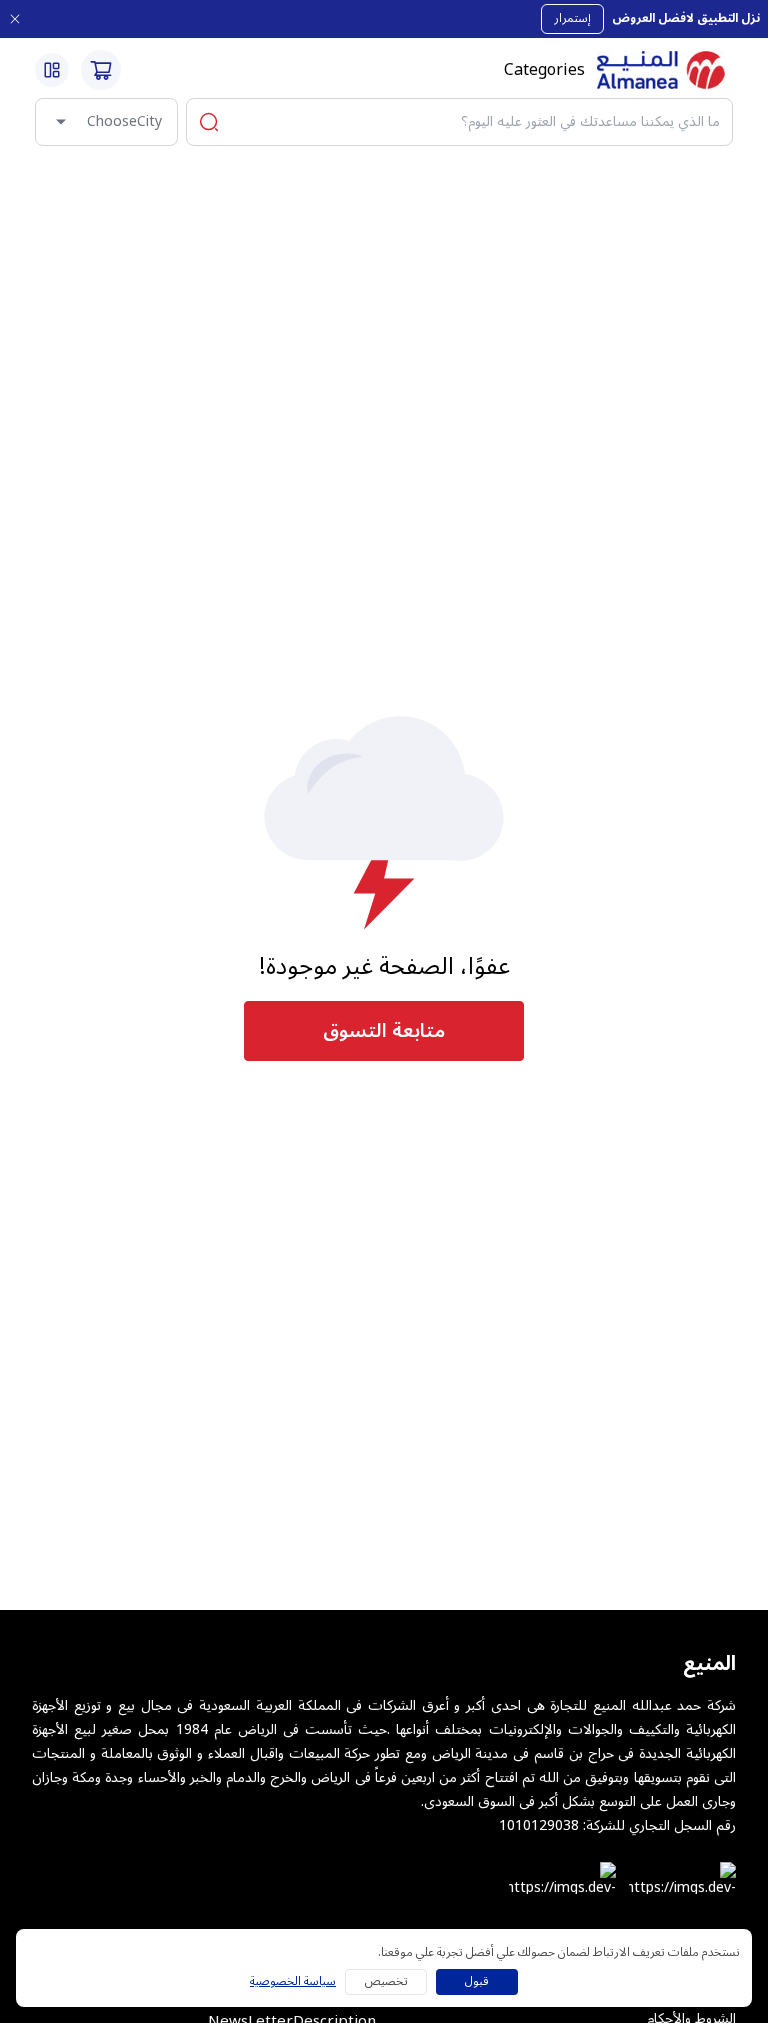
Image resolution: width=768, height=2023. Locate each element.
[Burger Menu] (52, 70)
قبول (477, 1981)
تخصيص (386, 1981)
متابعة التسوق (384, 1031)
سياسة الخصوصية (293, 1982)
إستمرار (572, 18)
